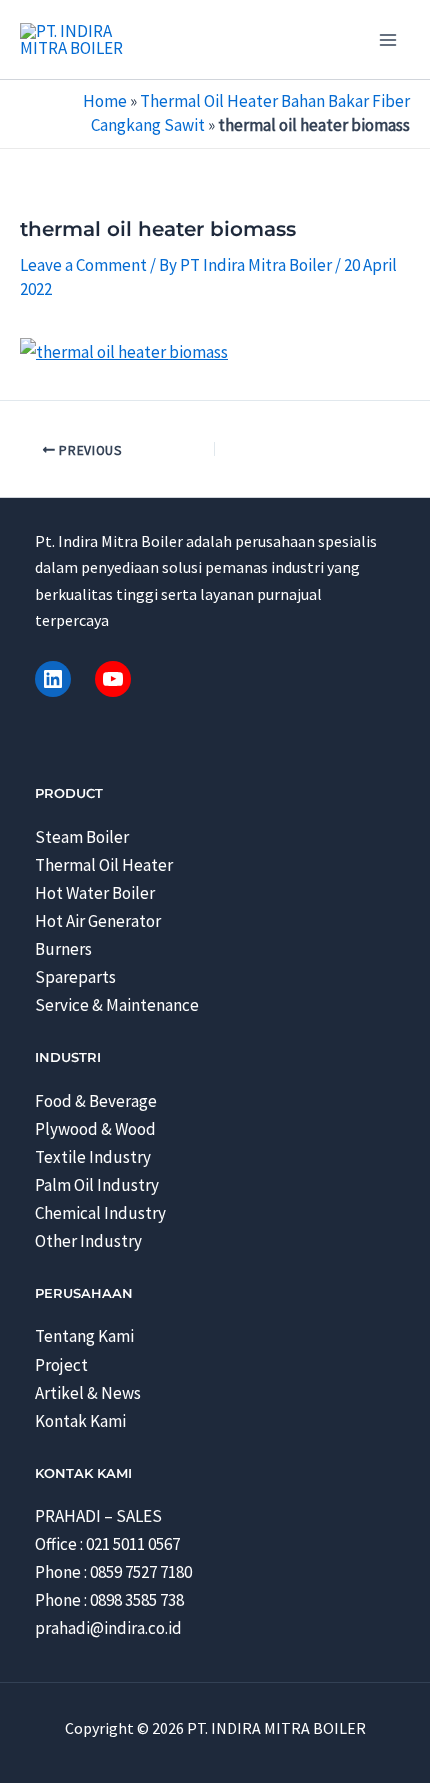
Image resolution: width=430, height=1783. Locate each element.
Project (61, 1365)
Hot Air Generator (98, 921)
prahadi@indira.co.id (108, 1628)
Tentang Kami (84, 1336)
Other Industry (88, 1241)
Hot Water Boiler (95, 893)
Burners (63, 949)
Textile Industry (93, 1157)
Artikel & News (88, 1393)
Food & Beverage (96, 1101)
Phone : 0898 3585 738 (109, 1600)
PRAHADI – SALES (98, 1516)
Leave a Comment (83, 265)
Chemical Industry (100, 1213)
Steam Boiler (82, 837)
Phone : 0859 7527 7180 (113, 1572)
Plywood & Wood (95, 1129)
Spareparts (75, 977)
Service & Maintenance (117, 1005)
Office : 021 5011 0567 (107, 1544)
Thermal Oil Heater (104, 865)
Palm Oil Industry (97, 1185)
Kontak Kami (80, 1421)
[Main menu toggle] (388, 40)
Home (105, 101)
